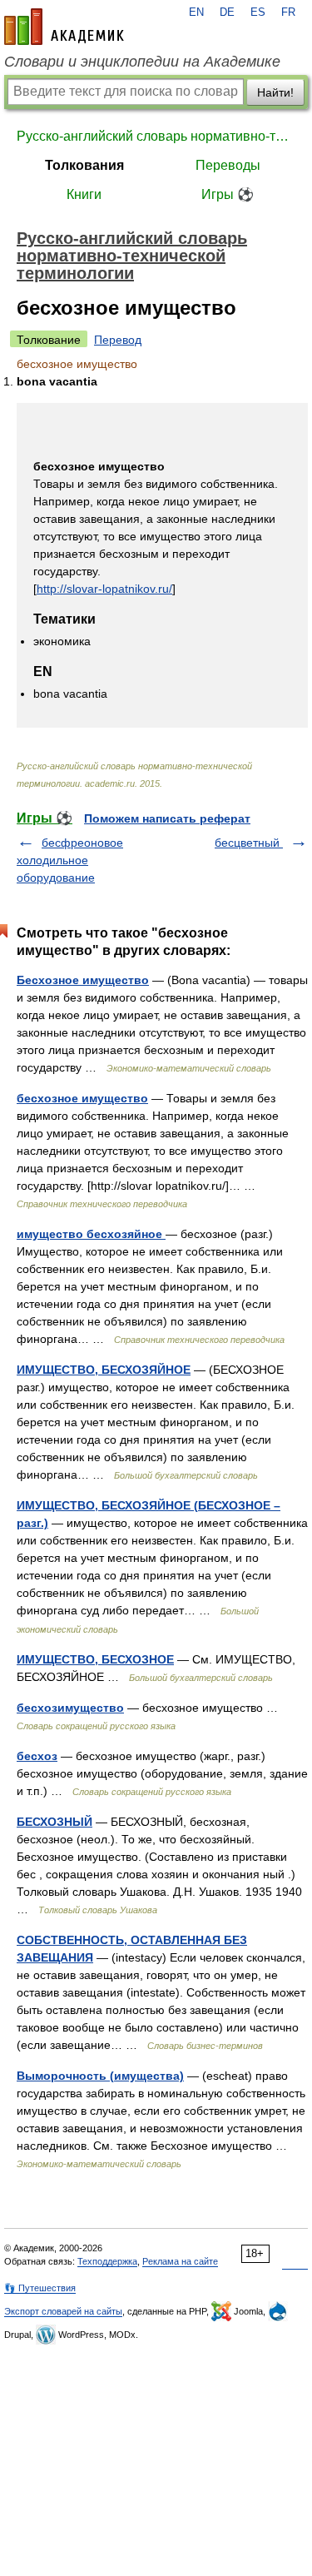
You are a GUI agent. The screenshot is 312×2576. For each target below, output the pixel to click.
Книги (84, 194)
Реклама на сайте (180, 2261)
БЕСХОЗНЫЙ (54, 1822)
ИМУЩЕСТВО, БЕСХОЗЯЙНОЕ (104, 1370)
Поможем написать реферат (167, 818)
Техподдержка (107, 2261)
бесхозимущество (70, 1708)
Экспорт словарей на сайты (63, 2311)
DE (227, 12)
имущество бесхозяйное (91, 1234)
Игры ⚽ (228, 194)
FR (288, 12)
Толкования (84, 165)
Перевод (118, 340)
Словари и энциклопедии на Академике (142, 62)
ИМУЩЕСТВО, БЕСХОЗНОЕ (95, 1659)
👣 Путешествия (40, 2288)
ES (258, 12)
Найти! (275, 92)
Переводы (228, 165)
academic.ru (64, 27)
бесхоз (37, 1756)
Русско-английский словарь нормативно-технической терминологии (156, 136)
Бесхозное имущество (83, 980)
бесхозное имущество (82, 1098)
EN (196, 12)
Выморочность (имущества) (100, 2076)
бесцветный (249, 843)
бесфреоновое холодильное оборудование (70, 860)
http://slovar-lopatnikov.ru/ (104, 589)
